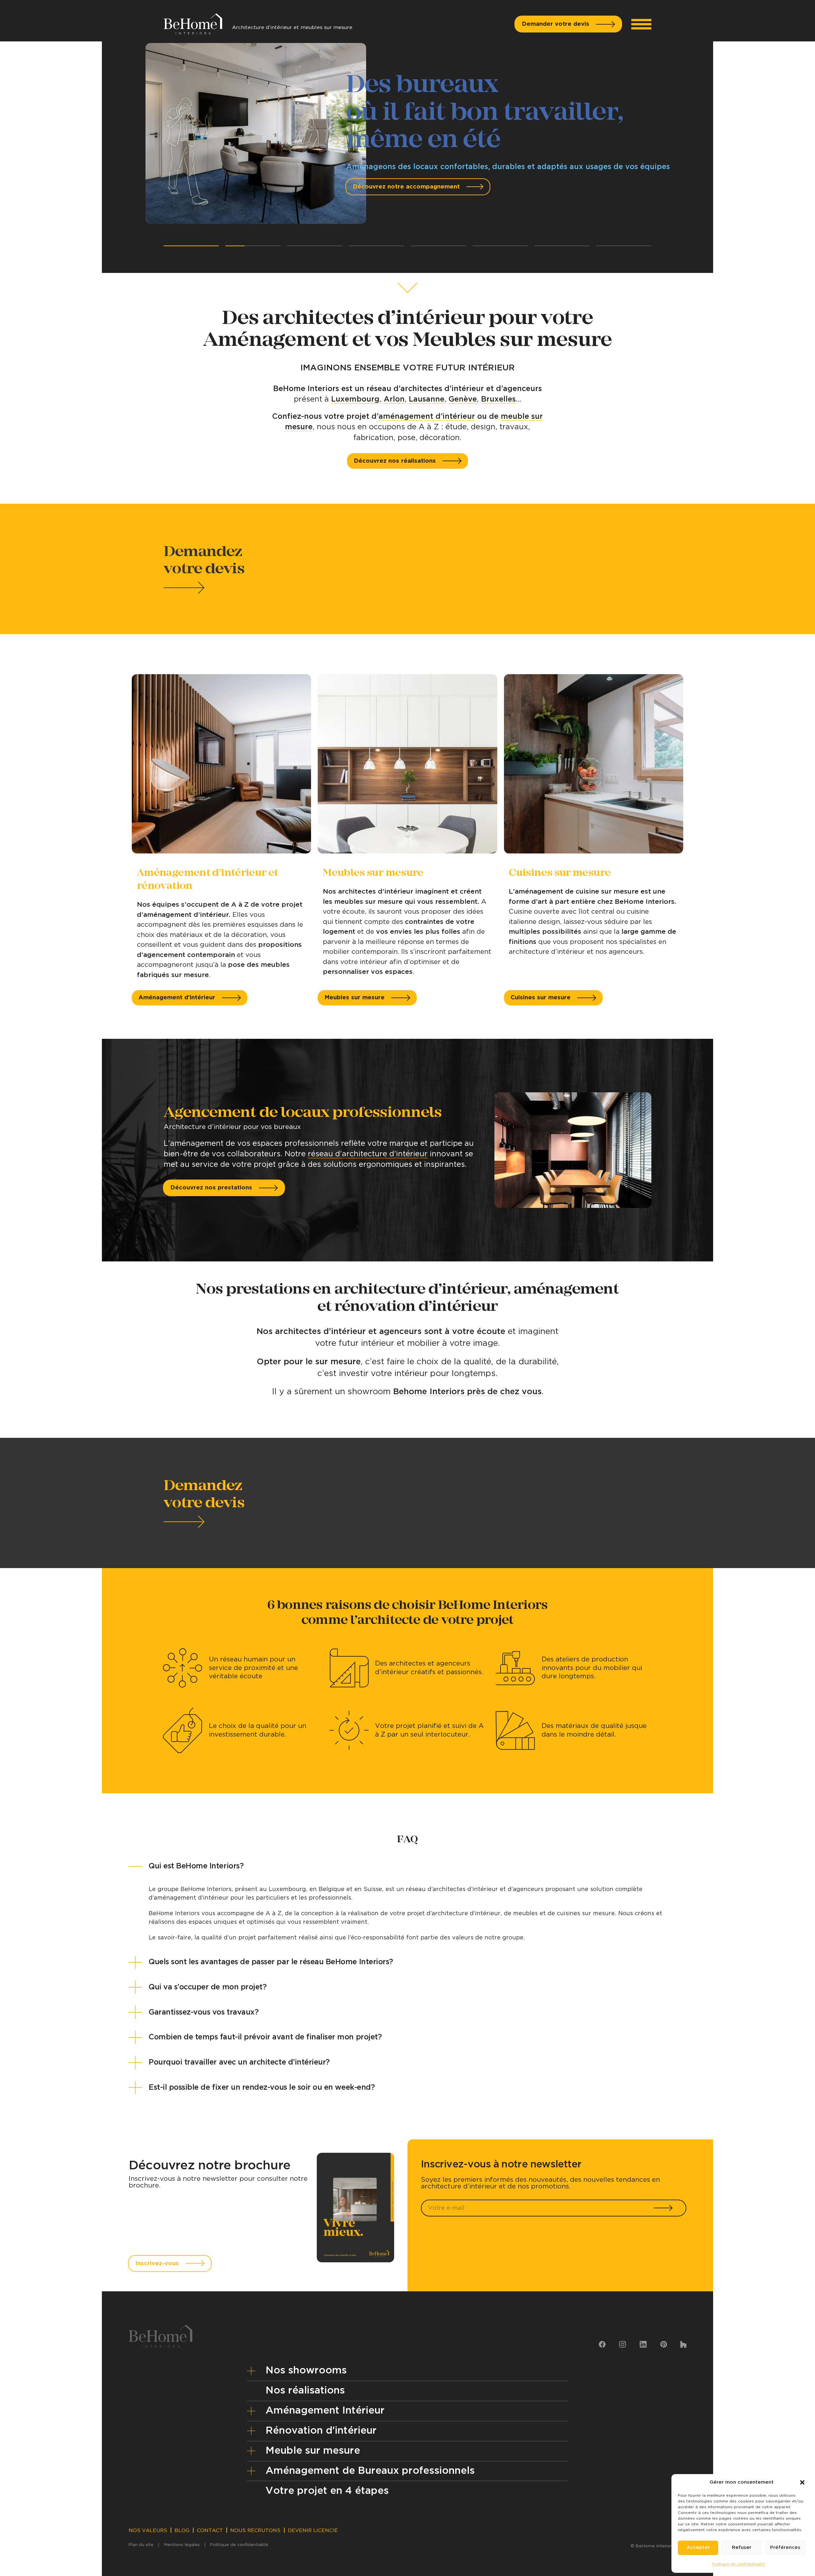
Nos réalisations (305, 2390)
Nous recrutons (255, 2530)
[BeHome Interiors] (193, 21)
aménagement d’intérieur (427, 417)
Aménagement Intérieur (325, 2411)
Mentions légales (182, 2545)
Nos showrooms (306, 2370)
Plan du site (141, 2545)
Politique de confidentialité (739, 2564)
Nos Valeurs (148, 2530)
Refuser (742, 2547)
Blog (182, 2530)
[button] (802, 2482)
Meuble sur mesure (313, 2451)
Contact (210, 2530)
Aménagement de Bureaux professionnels (370, 2471)
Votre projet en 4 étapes (327, 2491)
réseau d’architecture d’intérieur (368, 1154)
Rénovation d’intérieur (321, 2431)
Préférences (785, 2547)
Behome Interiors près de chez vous (467, 1392)
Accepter (698, 2547)
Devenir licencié (313, 2530)
